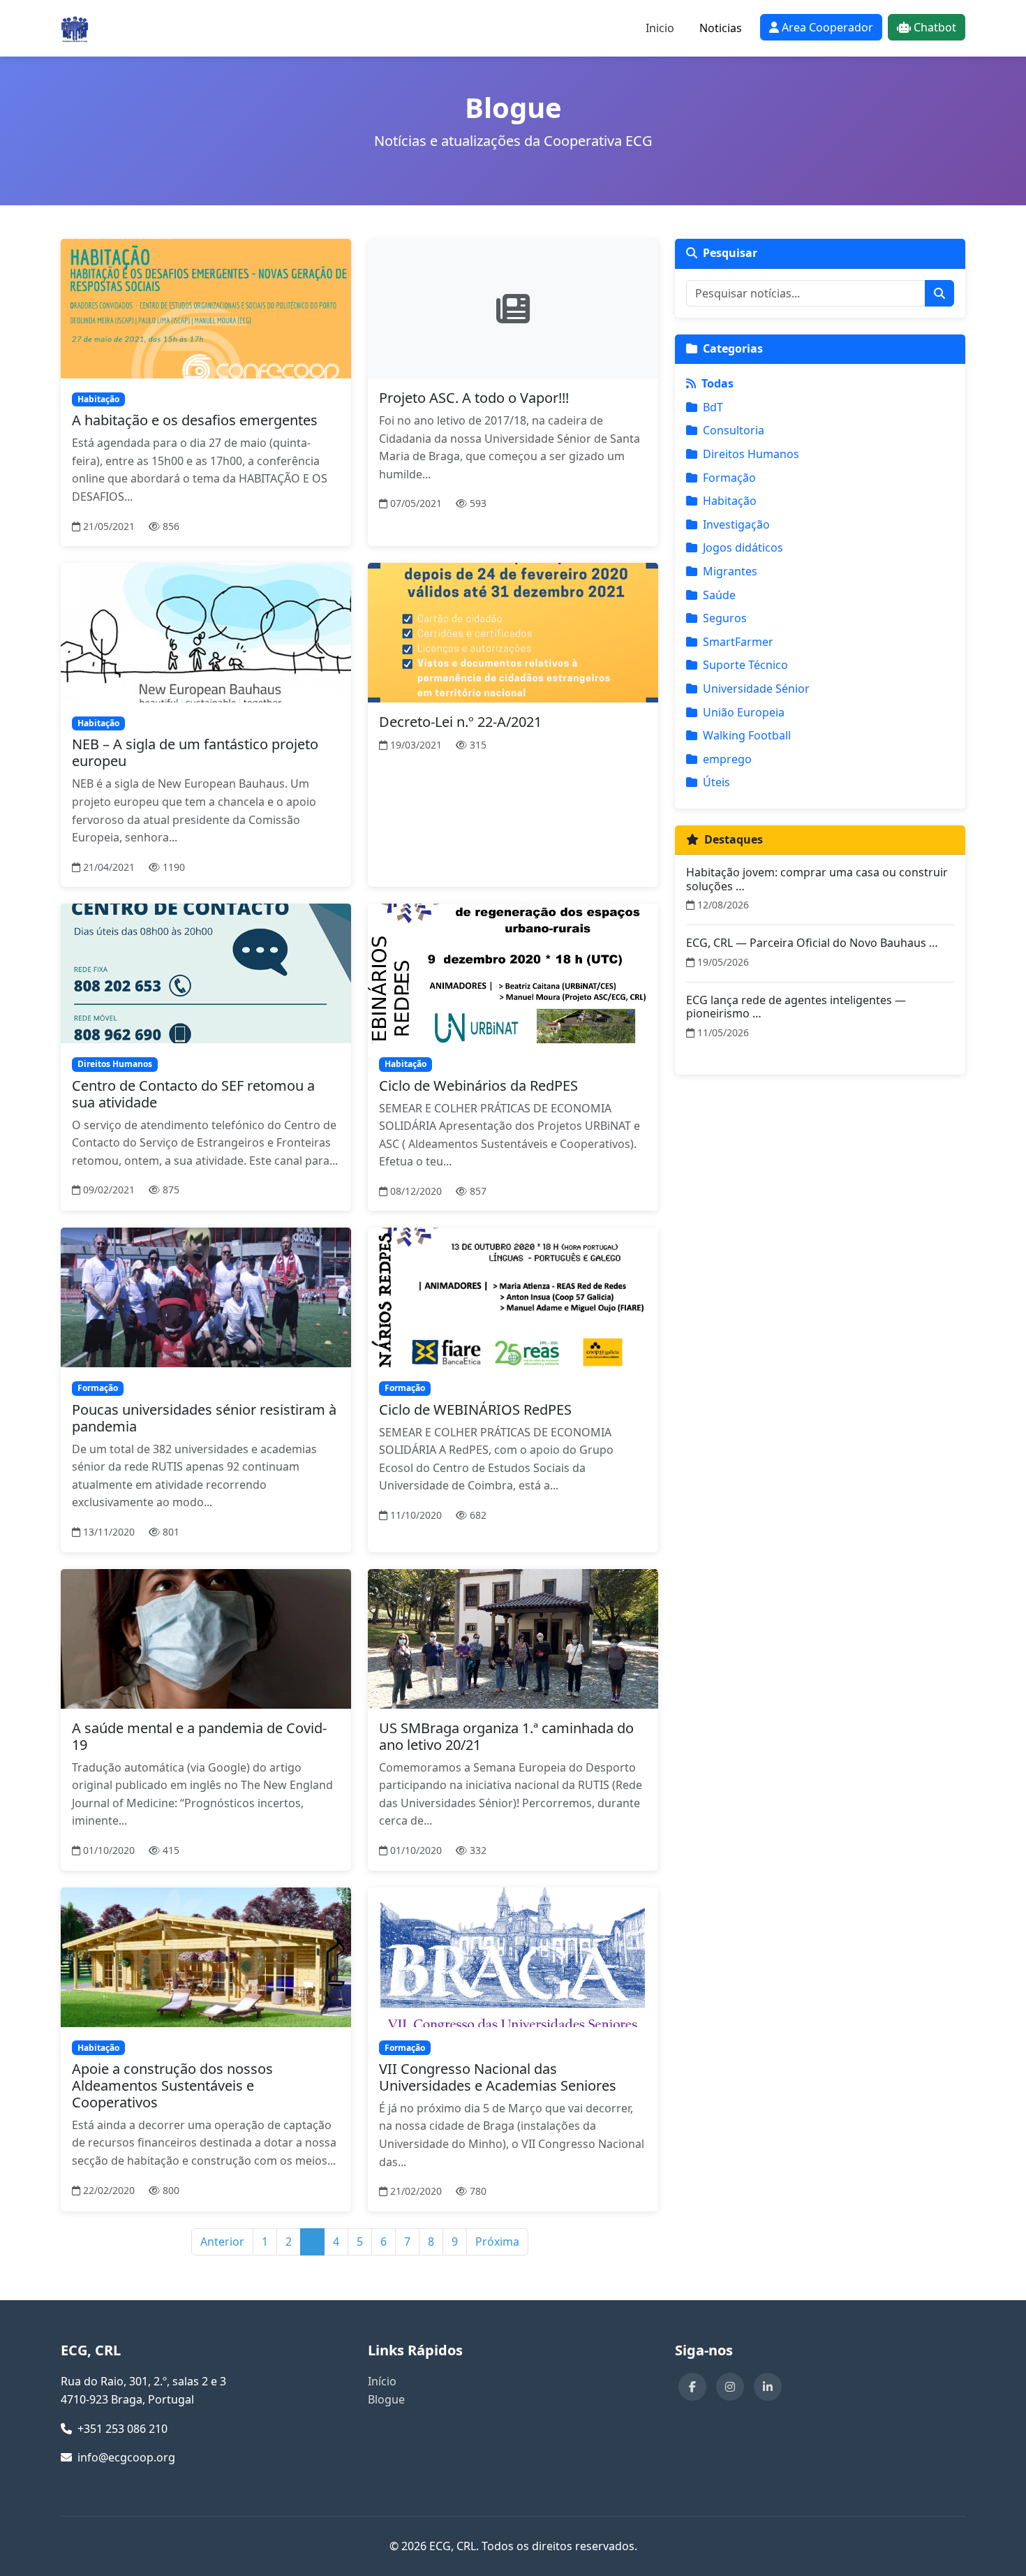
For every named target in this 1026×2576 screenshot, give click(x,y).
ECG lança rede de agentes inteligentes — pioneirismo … (796, 1007)
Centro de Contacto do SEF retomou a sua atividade (193, 1094)
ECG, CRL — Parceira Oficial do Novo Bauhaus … (812, 943)
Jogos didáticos (743, 547)
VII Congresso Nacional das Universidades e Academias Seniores (498, 2077)
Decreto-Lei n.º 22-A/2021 (460, 722)
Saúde (719, 595)
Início (382, 2381)
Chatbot (935, 27)
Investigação (736, 524)
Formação (729, 478)
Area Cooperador (827, 27)
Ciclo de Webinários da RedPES (478, 1085)
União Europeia (744, 712)
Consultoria (734, 430)
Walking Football (747, 735)
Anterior (222, 2242)
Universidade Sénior (756, 689)
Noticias (721, 28)
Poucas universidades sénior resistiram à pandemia (204, 1418)
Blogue (386, 2399)
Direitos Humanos (751, 454)
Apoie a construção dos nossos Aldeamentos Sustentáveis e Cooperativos (172, 2085)
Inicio (660, 28)
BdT (713, 407)
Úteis (716, 782)
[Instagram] (730, 2387)
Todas (718, 383)
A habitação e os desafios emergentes (195, 420)
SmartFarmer (738, 642)
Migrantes (730, 571)
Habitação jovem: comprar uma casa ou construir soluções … (817, 879)
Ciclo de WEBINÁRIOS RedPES (475, 1410)
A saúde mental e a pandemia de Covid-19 (199, 1736)
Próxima (497, 2242)
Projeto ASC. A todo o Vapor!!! (474, 398)
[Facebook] (692, 2387)
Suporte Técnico (745, 665)
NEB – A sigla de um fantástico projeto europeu (195, 752)
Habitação (730, 501)
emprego (727, 759)
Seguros (725, 618)
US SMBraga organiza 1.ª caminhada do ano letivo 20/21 (506, 1736)
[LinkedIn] (768, 2387)
